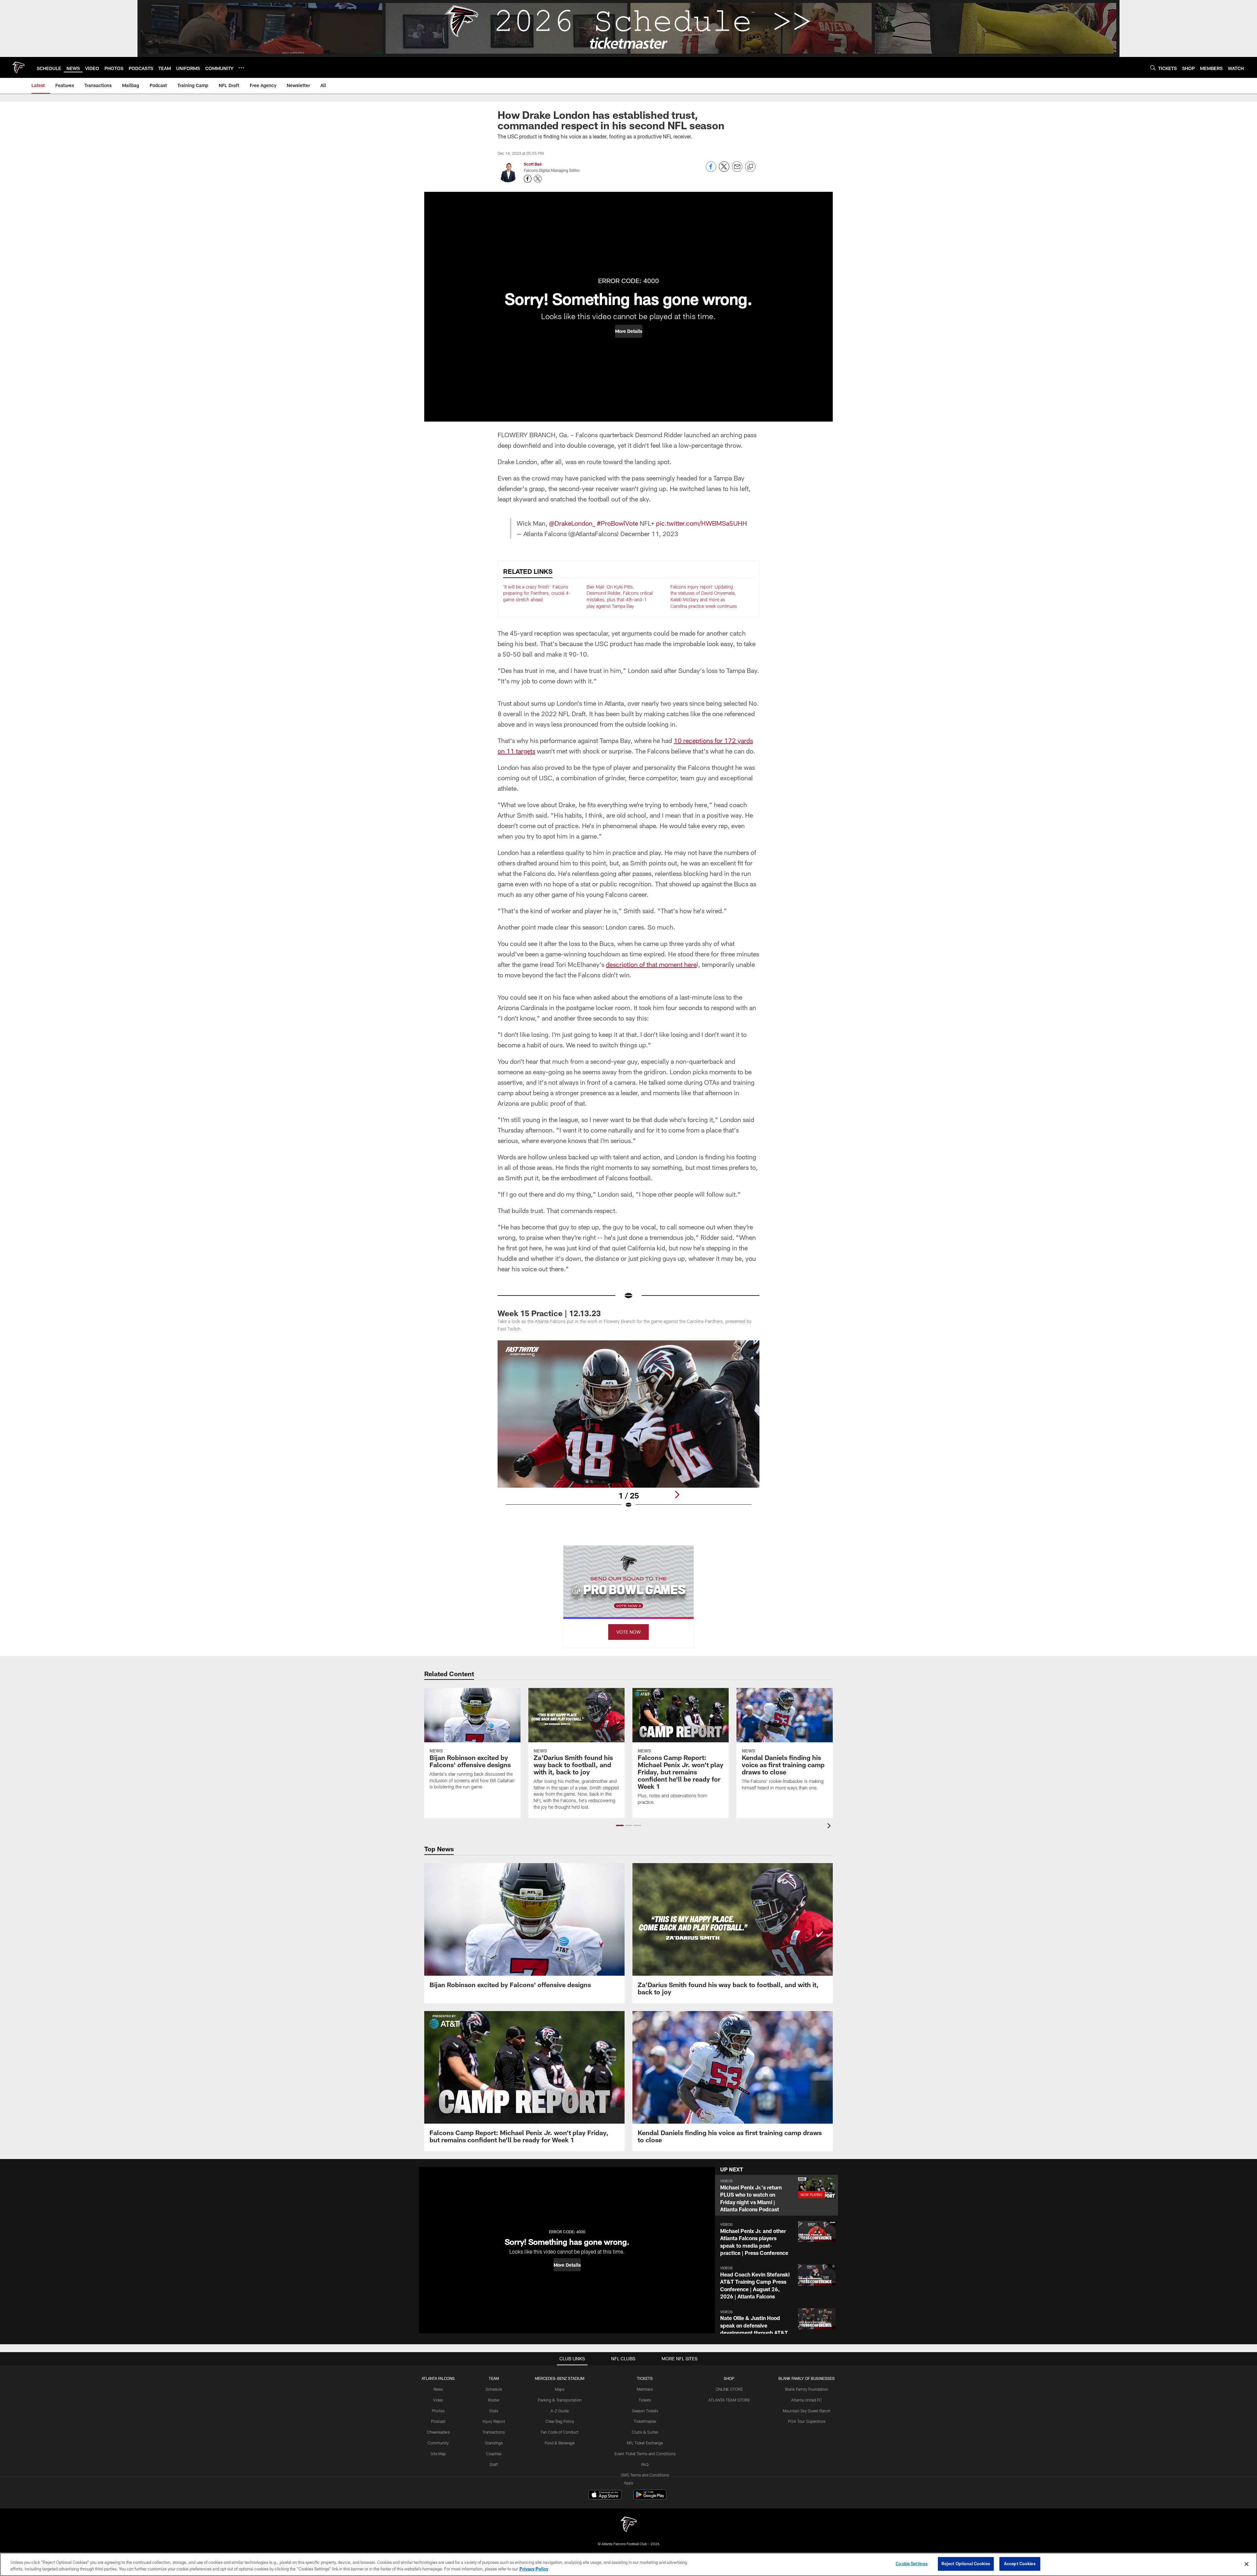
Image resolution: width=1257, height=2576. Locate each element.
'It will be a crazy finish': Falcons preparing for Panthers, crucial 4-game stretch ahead (537, 593)
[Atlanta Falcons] (628, 2525)
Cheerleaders (438, 2432)
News (438, 2389)
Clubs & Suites (645, 2432)
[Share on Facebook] (711, 170)
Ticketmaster (645, 2421)
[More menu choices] (241, 68)
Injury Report (494, 2421)
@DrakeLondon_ (572, 523)
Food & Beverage (560, 2443)
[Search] (1153, 68)
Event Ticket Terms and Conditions (645, 2454)
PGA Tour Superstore (807, 2421)
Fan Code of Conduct (560, 2432)
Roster (494, 2400)
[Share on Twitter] (724, 170)
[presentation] (830, 1827)
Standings (494, 2443)
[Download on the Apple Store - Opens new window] (605, 2495)
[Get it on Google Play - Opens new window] (650, 2498)
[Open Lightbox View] (628, 1428)
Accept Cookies (1020, 2564)
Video (438, 2400)
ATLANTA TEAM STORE (729, 2400)
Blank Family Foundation (807, 2389)
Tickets (645, 2400)
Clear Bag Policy (560, 2421)
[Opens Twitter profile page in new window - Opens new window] (538, 179)
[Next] (677, 1495)
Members (645, 2389)
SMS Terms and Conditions (645, 2475)
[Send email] (737, 170)
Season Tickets (645, 2411)
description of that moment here (651, 964)
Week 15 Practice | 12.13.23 (549, 1313)
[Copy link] (750, 167)
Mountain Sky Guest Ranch (807, 2411)
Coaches (494, 2454)
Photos (438, 2411)
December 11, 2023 (649, 534)
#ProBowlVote (617, 523)
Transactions (494, 2432)
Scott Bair (533, 164)
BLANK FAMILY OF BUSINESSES (807, 2378)
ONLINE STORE (729, 2389)
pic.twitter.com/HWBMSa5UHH (701, 523)
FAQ (645, 2464)
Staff (494, 2464)
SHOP (729, 2378)
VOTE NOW (628, 1632)
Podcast (438, 2421)
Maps (560, 2389)
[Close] (1247, 2564)
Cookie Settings (912, 2564)
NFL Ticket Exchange (645, 2443)
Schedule (494, 2389)
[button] (629, 331)
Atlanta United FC (807, 2400)
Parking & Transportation (560, 2400)
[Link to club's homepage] (18, 67)
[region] (628, 2564)
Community (438, 2443)
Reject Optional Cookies (966, 2564)
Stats (494, 2411)
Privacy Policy (534, 2569)
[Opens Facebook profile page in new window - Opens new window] (528, 179)
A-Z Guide (560, 2411)
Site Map (438, 2454)
